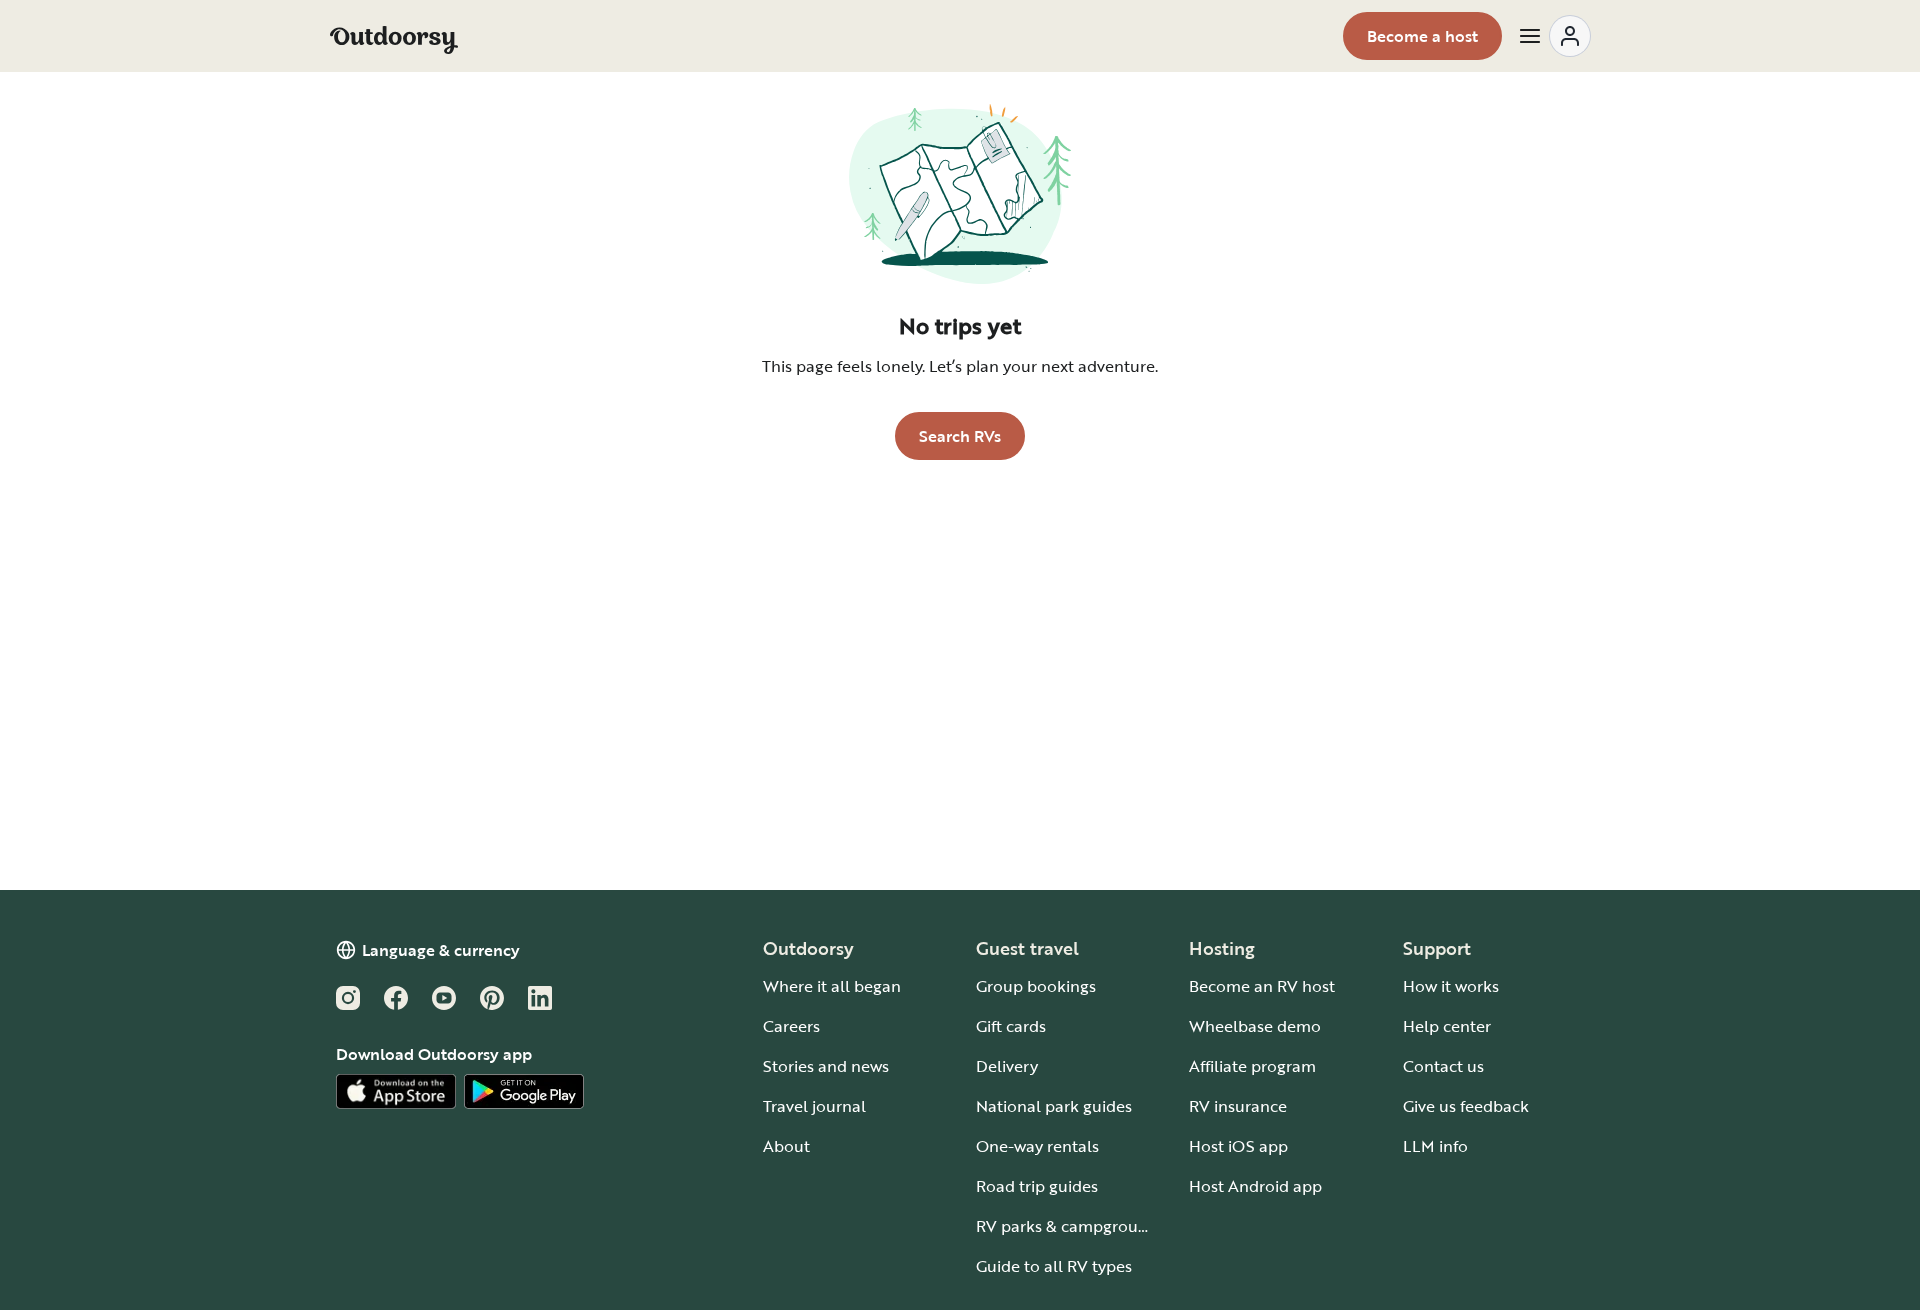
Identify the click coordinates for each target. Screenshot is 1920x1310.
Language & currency (441, 950)
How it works (1451, 986)
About (786, 1146)
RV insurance (1238, 1106)
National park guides (1054, 1106)
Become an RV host (1262, 986)
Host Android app (1255, 1186)
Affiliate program (1252, 1066)
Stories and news (826, 1066)
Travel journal (814, 1106)
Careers (791, 1026)
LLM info (1435, 1146)
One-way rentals (1037, 1146)
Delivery (1007, 1066)
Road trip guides (1037, 1186)
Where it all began (832, 986)
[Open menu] (1554, 36)
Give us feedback (1466, 1106)
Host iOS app (1238, 1146)
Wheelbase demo (1255, 1026)
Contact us (1443, 1066)
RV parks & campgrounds (1070, 1226)
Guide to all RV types (1054, 1266)
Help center (1447, 1026)
